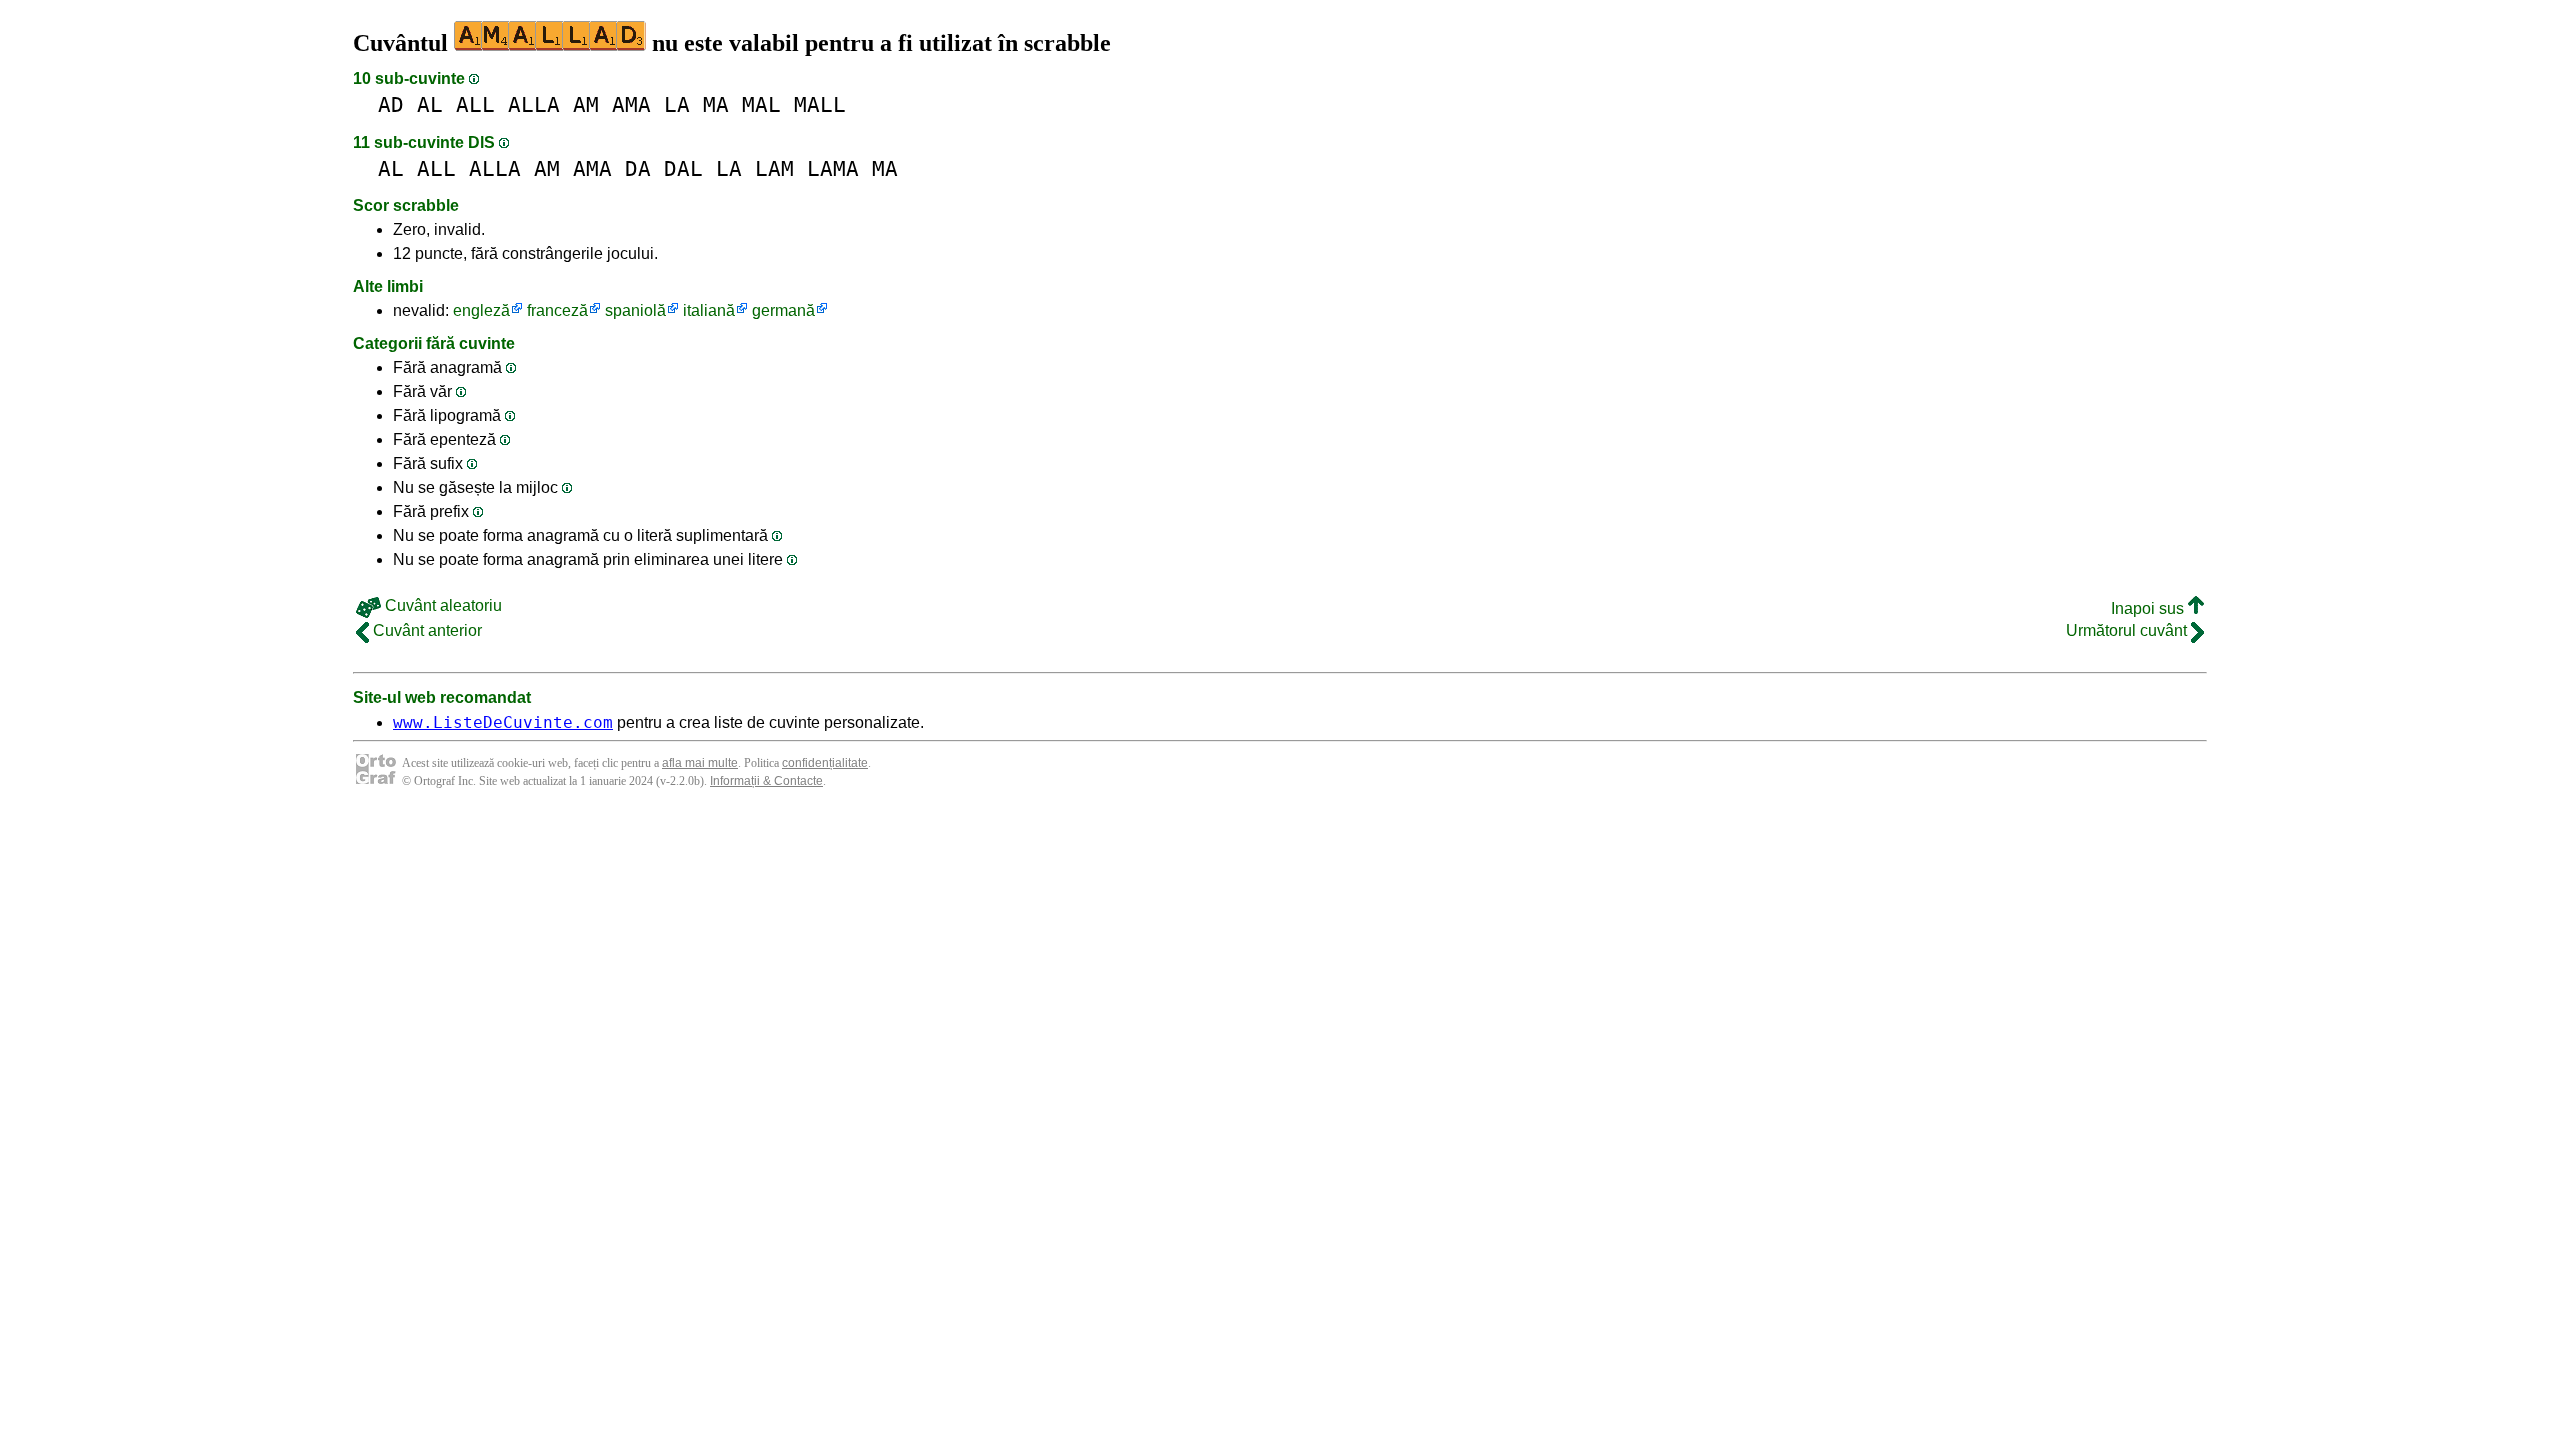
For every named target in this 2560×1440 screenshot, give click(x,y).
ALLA (534, 104)
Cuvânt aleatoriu (441, 605)
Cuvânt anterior (425, 630)
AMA (631, 104)
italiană (709, 310)
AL (430, 104)
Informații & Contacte (766, 781)
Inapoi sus (2149, 608)
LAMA (833, 168)
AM (586, 104)
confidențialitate (825, 763)
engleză (481, 310)
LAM (774, 168)
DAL (683, 168)
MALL (820, 104)
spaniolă (635, 310)
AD (391, 104)
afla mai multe (700, 763)
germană (783, 310)
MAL (761, 104)
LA (677, 104)
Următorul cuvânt (2128, 630)
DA (638, 168)
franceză (557, 310)
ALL (475, 104)
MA (716, 104)
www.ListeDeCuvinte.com (503, 722)
